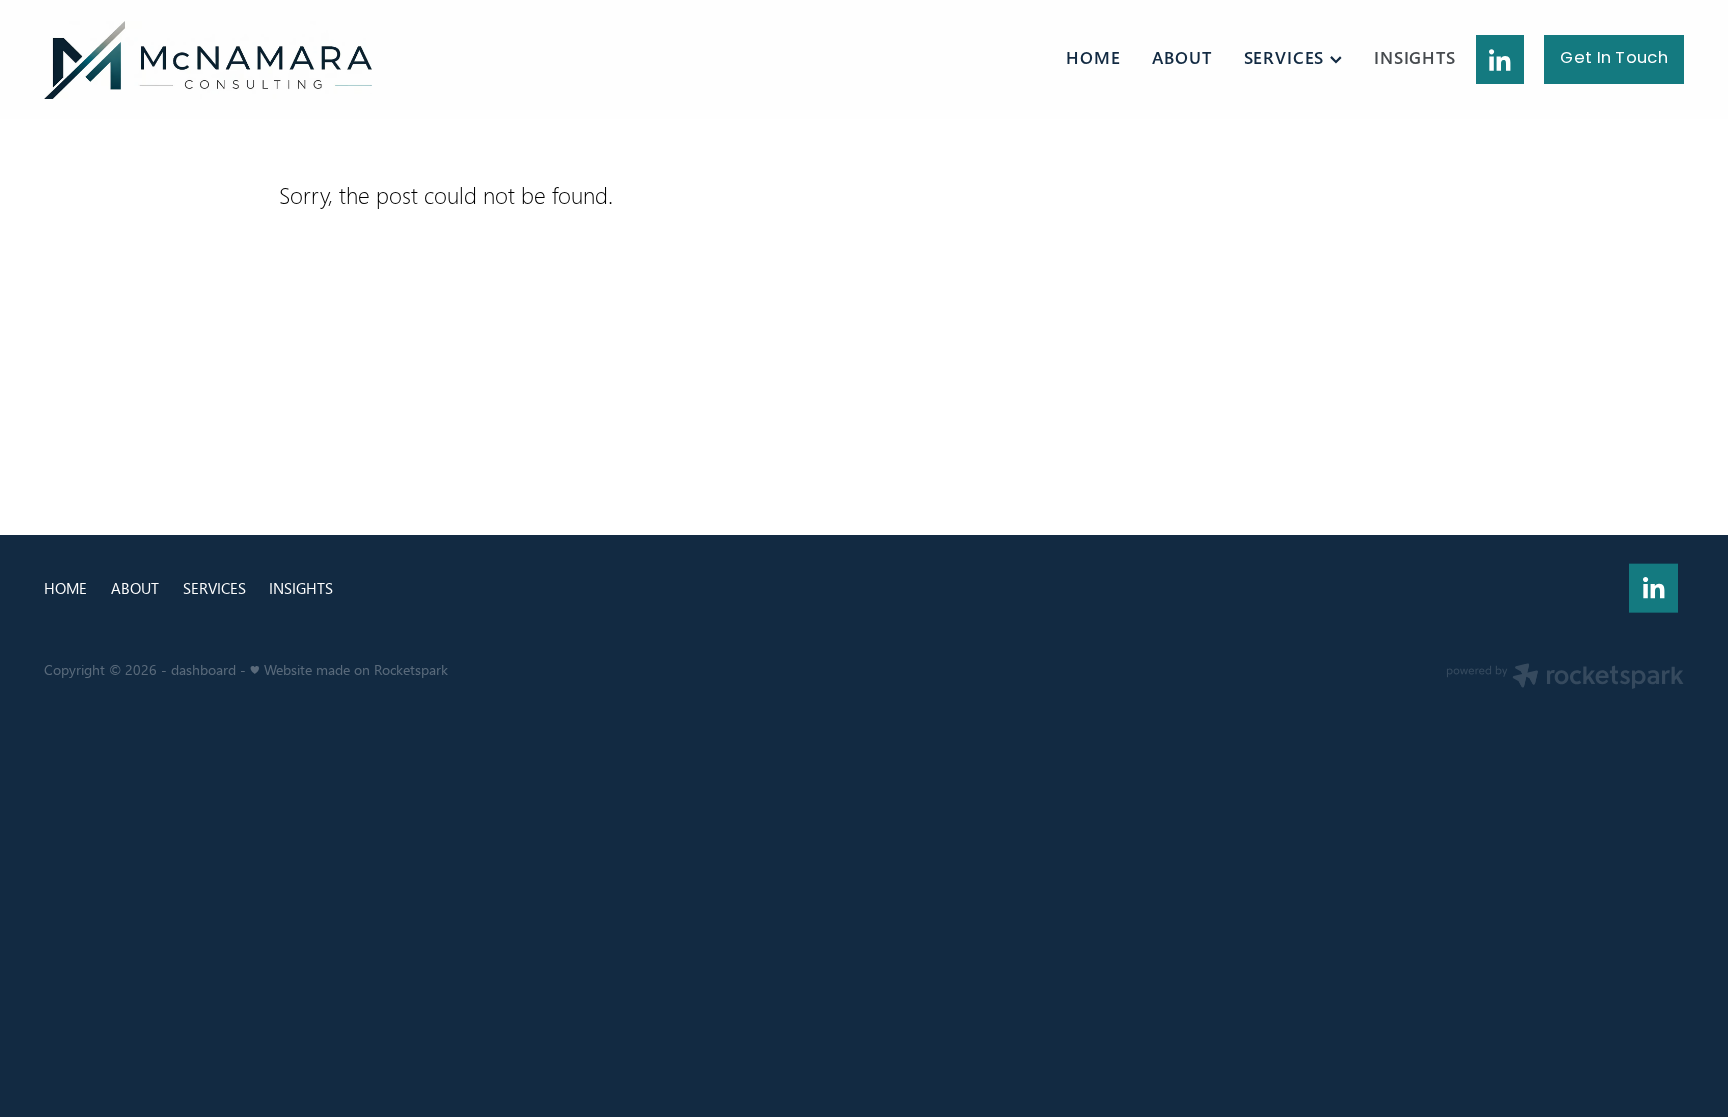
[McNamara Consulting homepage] (208, 60)
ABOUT (1181, 57)
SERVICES (1287, 57)
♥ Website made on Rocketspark (349, 669)
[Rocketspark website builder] (1565, 678)
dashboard (203, 669)
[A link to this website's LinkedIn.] (1500, 59)
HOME (1093, 57)
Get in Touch (1614, 59)
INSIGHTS (1415, 57)
